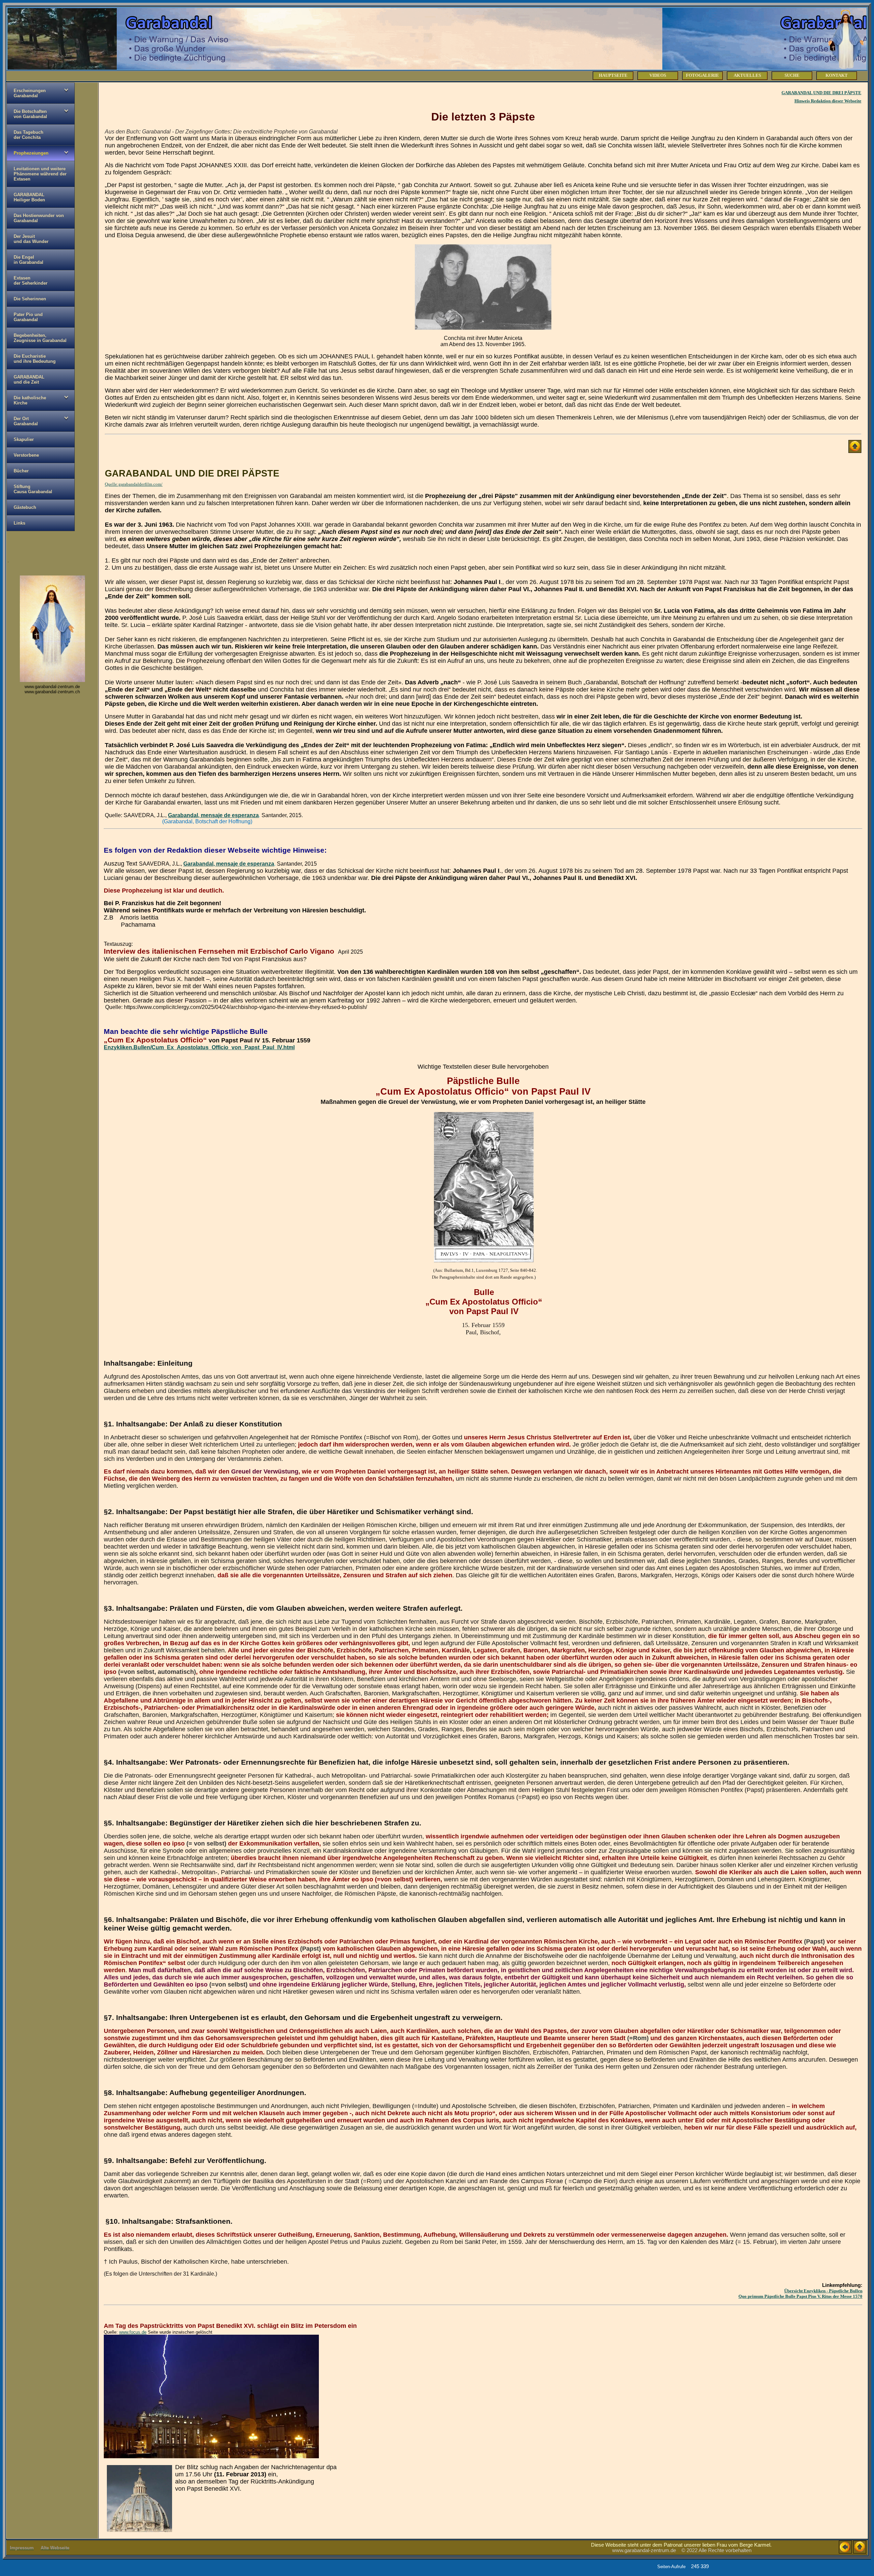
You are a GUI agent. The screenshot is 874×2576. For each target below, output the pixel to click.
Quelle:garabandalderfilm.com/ (134, 484)
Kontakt (837, 75)
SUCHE (792, 75)
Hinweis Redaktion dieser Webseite (828, 101)
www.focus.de (133, 2332)
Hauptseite (613, 75)
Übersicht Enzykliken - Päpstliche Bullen (823, 2291)
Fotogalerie (702, 75)
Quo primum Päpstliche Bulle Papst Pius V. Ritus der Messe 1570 (800, 2296)
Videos (658, 75)
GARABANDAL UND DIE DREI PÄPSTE (821, 93)
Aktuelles (747, 75)
